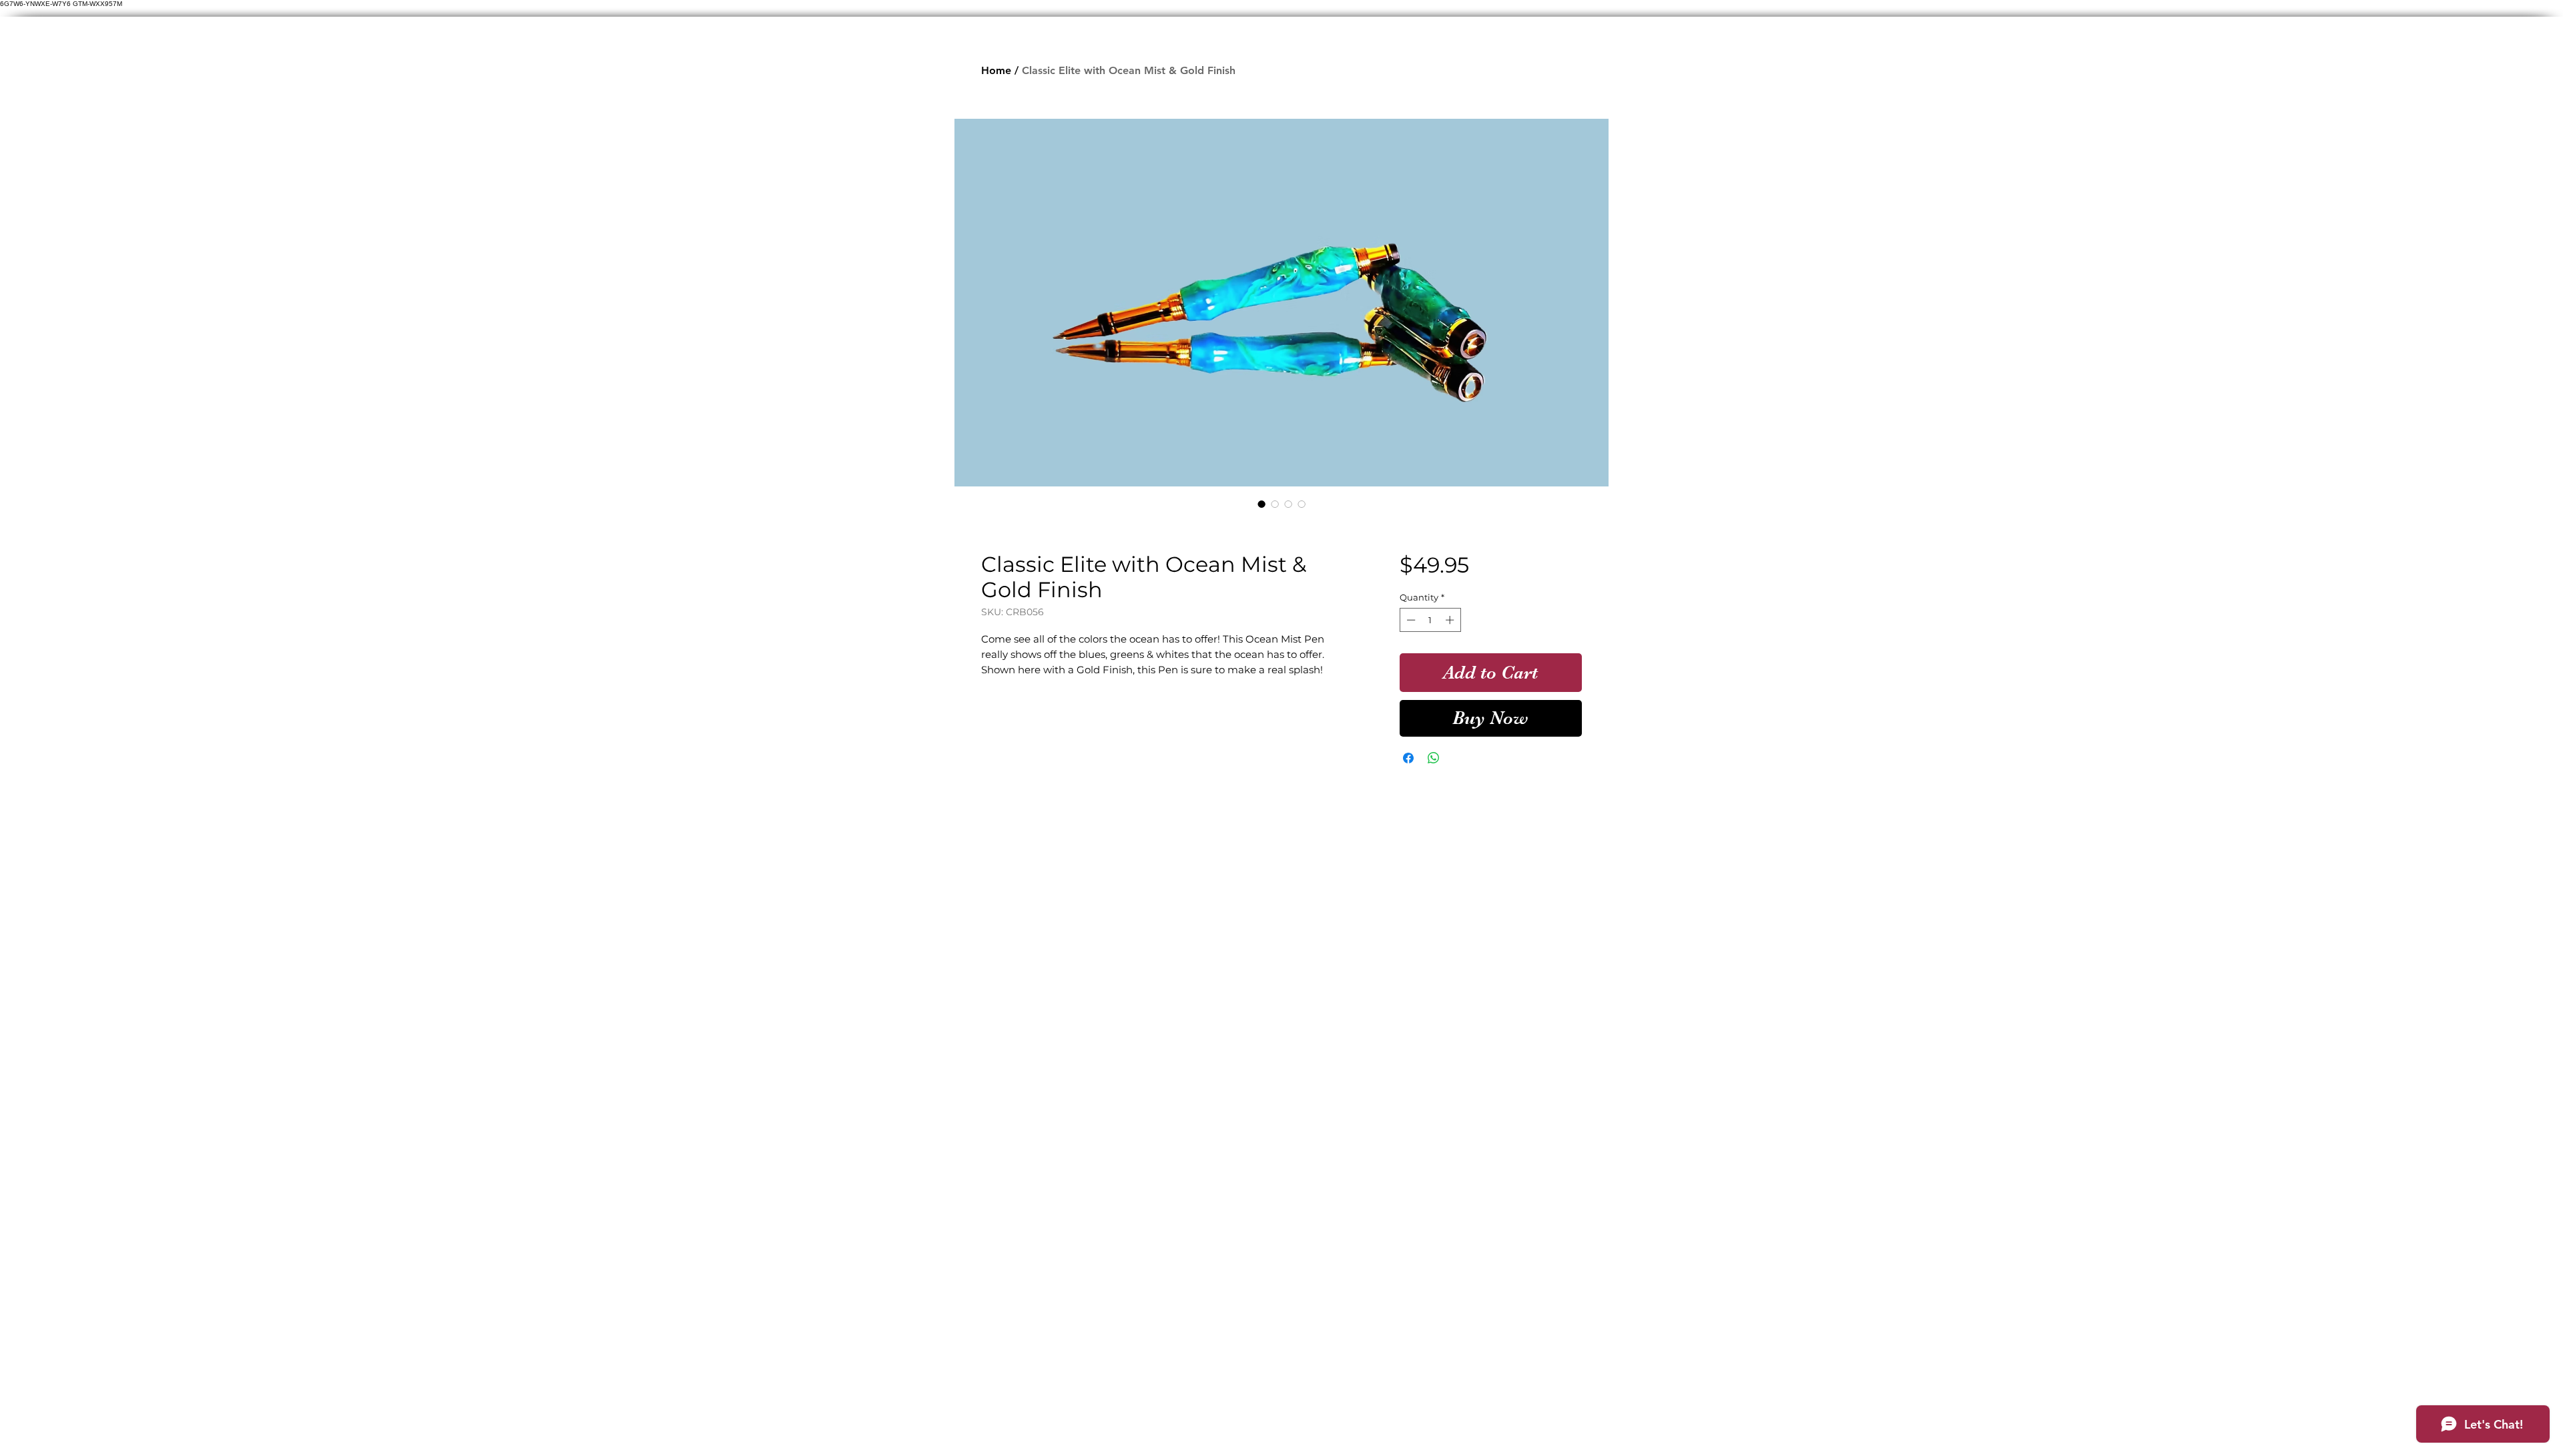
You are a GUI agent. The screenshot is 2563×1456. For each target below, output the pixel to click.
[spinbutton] (1430, 620)
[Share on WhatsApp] (1434, 758)
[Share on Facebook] (1408, 758)
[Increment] (1451, 620)
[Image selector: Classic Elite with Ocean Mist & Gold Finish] (1261, 504)
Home (996, 70)
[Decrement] (1410, 620)
